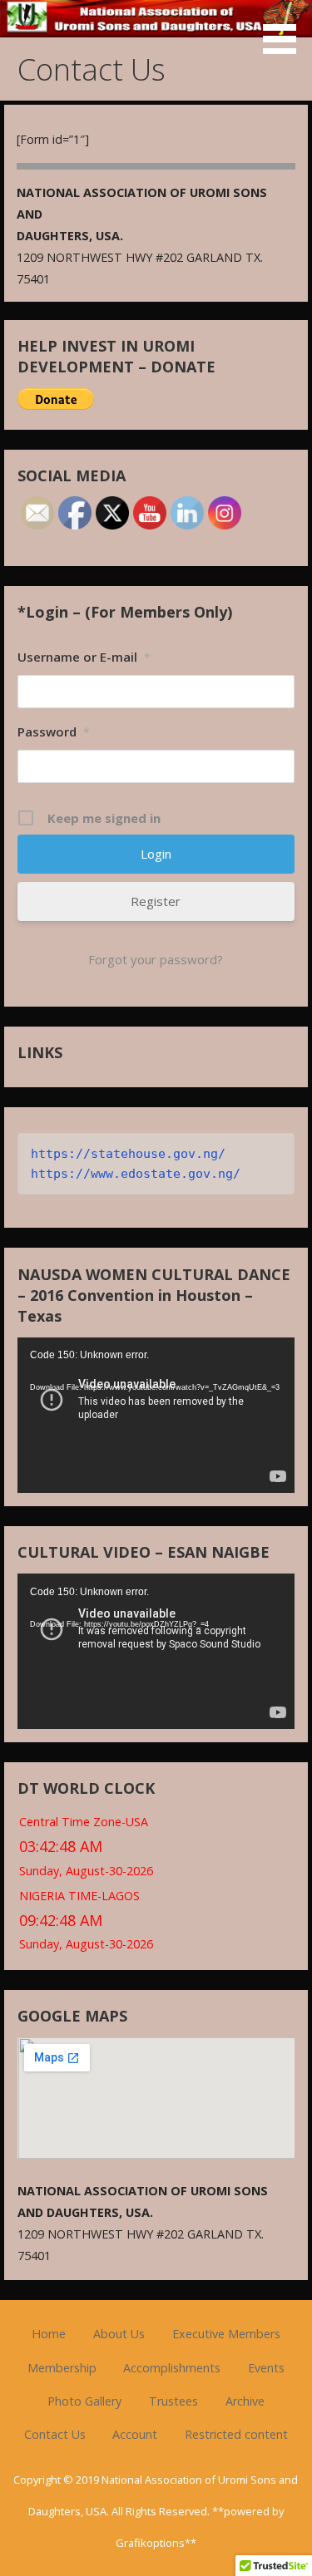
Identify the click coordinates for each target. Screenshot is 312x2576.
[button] (285, 30)
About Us (119, 2334)
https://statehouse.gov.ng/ (128, 1154)
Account (135, 2434)
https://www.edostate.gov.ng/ (136, 1174)
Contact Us (55, 2434)
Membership (62, 2368)
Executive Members (226, 2334)
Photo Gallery (84, 2401)
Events (266, 2368)
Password (54, 731)
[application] (156, 1415)
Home (49, 2334)
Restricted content (236, 2434)
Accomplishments (172, 2368)
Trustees (173, 2401)
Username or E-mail (84, 657)
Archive (245, 2401)
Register (156, 901)
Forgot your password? (156, 959)
